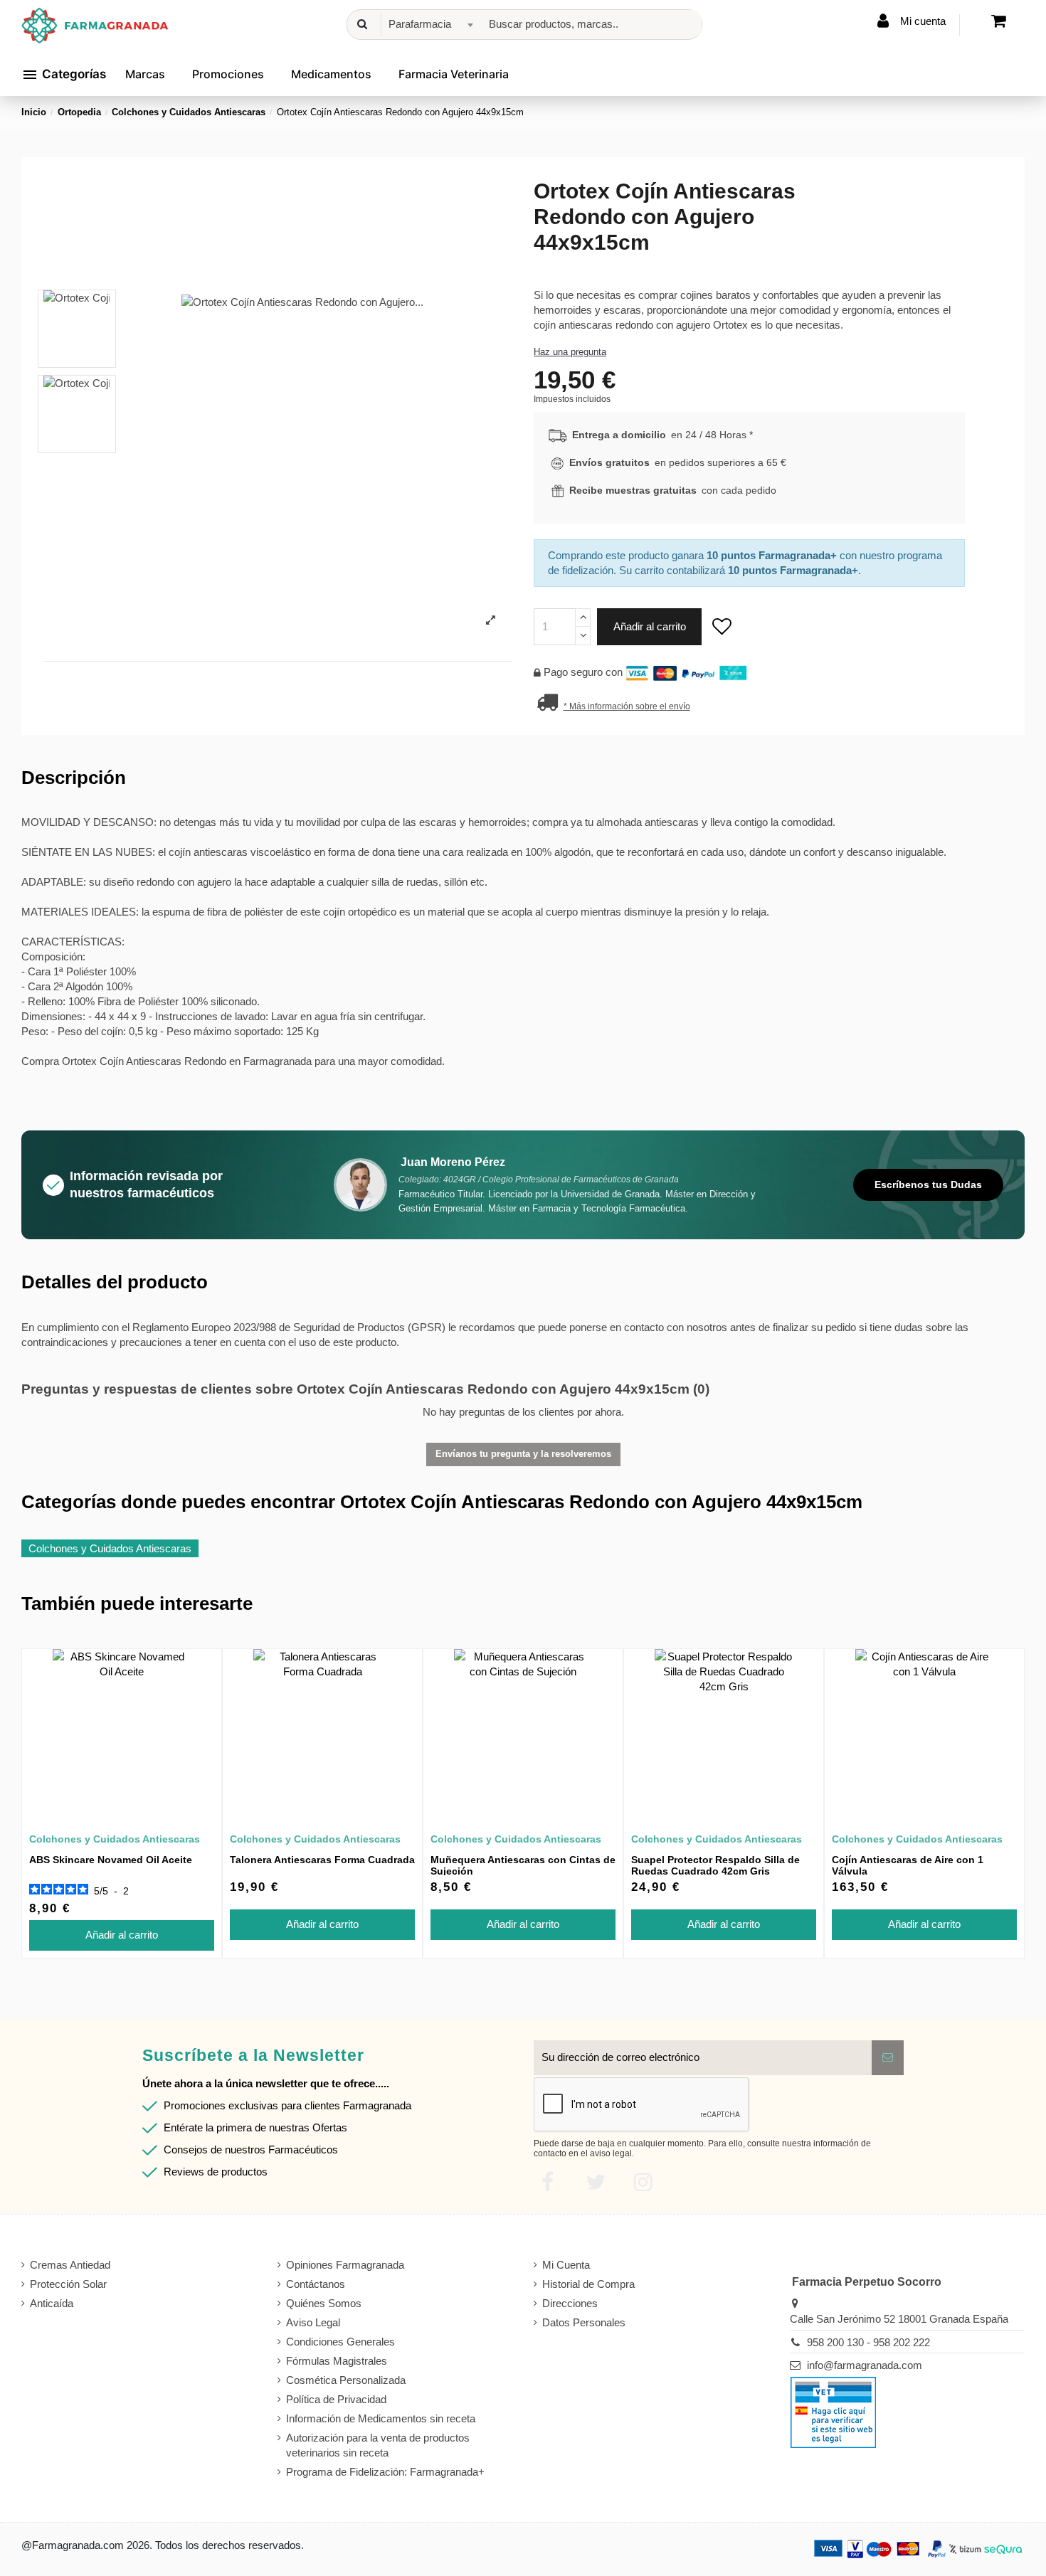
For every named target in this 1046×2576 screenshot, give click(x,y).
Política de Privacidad (336, 2399)
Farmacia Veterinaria (454, 74)
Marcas (145, 74)
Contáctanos (316, 2284)
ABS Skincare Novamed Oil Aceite (111, 1860)
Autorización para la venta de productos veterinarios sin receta (378, 2445)
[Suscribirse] (888, 2058)
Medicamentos (331, 74)
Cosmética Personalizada (346, 2380)
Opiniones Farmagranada (345, 2265)
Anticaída (52, 2303)
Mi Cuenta (566, 2265)
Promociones (228, 74)
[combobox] (429, 25)
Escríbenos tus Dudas (928, 1184)
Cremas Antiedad (70, 2265)
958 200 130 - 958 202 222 (868, 2342)
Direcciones (570, 2303)
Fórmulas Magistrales (337, 2361)
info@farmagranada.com (865, 2365)
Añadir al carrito (650, 626)
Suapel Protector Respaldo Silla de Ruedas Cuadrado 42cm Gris (715, 1866)
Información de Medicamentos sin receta (381, 2418)
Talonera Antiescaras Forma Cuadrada (322, 1860)
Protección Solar (68, 2284)
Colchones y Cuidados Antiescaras (110, 1548)
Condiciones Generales (340, 2342)
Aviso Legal (313, 2322)
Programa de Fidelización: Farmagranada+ (385, 2472)
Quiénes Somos (324, 2303)
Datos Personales (584, 2322)
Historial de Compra (588, 2284)
